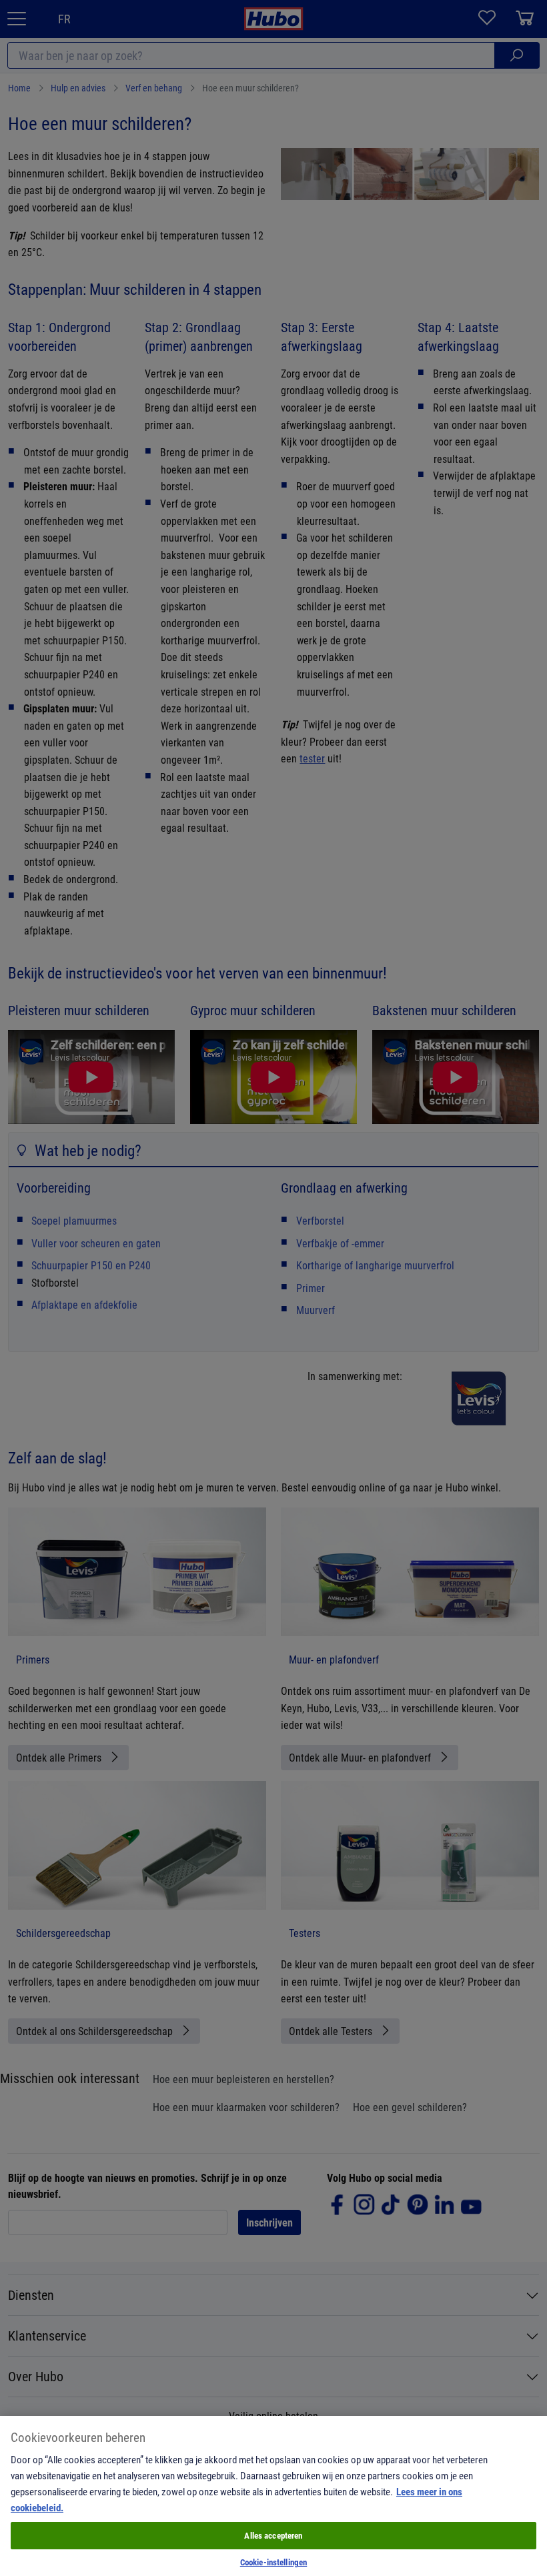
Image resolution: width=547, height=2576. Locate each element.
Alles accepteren (273, 2535)
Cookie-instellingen (273, 2562)
